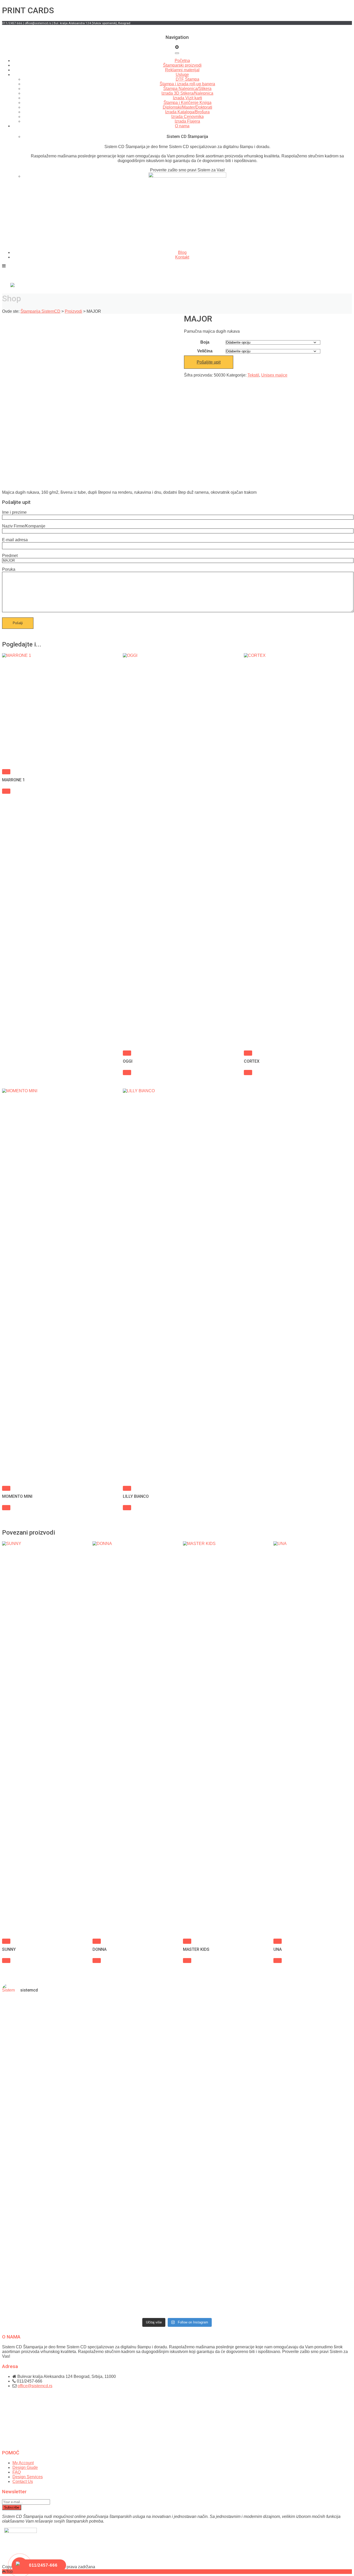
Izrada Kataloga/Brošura (187, 112)
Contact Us (23, 2481)
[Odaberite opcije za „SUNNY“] (6, 1941)
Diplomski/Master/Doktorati (187, 107)
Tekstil (253, 375)
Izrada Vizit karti (187, 98)
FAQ (17, 2472)
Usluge (182, 75)
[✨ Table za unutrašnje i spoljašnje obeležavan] (206, 2098)
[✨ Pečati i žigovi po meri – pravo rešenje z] (30, 2121)
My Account (23, 2463)
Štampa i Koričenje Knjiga (187, 103)
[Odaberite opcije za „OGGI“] (127, 1053)
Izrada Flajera (187, 121)
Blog (182, 252)
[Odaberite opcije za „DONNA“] (97, 1941)
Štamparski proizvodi (182, 65)
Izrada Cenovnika (187, 117)
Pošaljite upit (209, 362)
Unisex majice (274, 375)
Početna (182, 61)
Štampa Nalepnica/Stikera (187, 89)
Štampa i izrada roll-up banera (187, 84)
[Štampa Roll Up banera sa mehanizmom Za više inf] (30, 2262)
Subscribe (12, 2507)
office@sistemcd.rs (35, 2386)
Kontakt (182, 257)
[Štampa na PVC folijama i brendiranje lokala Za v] (206, 2262)
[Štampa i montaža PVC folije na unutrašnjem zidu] (265, 2262)
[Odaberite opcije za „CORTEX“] (248, 1053)
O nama (182, 126)
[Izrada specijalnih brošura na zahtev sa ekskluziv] (324, 2278)
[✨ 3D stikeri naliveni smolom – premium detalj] (265, 2079)
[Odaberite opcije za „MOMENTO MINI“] (6, 1488)
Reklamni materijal (182, 70)
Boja (205, 342)
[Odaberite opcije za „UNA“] (278, 1941)
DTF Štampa (187, 79)
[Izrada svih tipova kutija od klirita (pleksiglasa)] (148, 2262)
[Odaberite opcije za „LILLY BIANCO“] (127, 1488)
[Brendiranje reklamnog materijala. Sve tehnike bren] (89, 2271)
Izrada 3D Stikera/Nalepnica (187, 93)
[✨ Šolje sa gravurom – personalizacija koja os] (324, 2081)
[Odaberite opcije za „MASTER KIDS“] (187, 1941)
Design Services (28, 2477)
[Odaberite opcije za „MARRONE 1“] (6, 772)
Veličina (205, 351)
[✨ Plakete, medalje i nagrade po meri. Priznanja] (148, 2107)
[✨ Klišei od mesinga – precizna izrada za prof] (89, 2093)
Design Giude (25, 2467)
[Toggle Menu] (177, 53)
